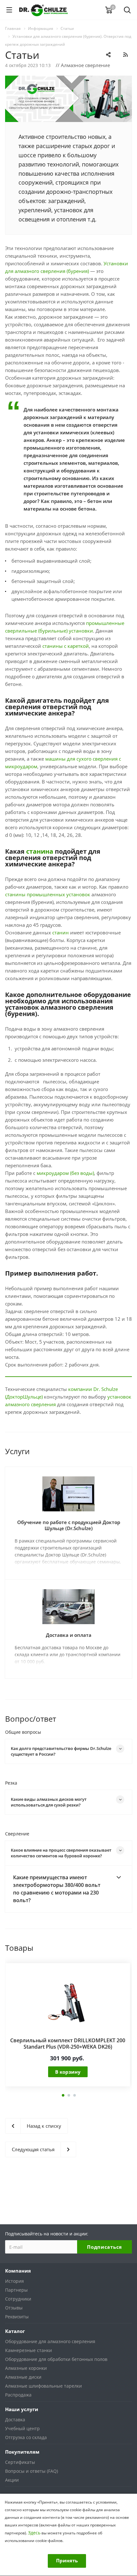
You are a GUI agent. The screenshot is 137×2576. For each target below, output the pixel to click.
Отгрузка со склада (26, 2437)
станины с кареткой (66, 646)
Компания (18, 2271)
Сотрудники (18, 2299)
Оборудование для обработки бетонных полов (56, 2359)
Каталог (15, 2331)
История (14, 2281)
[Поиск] (127, 11)
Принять (67, 2560)
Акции (12, 2480)
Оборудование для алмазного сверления (50, 2341)
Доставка (15, 2420)
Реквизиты (17, 2317)
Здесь (34, 2533)
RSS (126, 55)
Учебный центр (22, 2428)
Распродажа (18, 2395)
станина (40, 851)
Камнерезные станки (29, 2350)
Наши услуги (22, 2409)
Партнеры (16, 2290)
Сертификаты (20, 2462)
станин (61, 932)
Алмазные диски (23, 2377)
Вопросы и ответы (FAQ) (32, 2471)
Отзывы (14, 2308)
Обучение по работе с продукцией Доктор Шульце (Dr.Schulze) (69, 1525)
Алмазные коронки (26, 2368)
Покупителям (22, 2452)
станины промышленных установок (48, 894)
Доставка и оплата (69, 1635)
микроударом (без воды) (65, 1173)
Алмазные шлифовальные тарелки (43, 2386)
